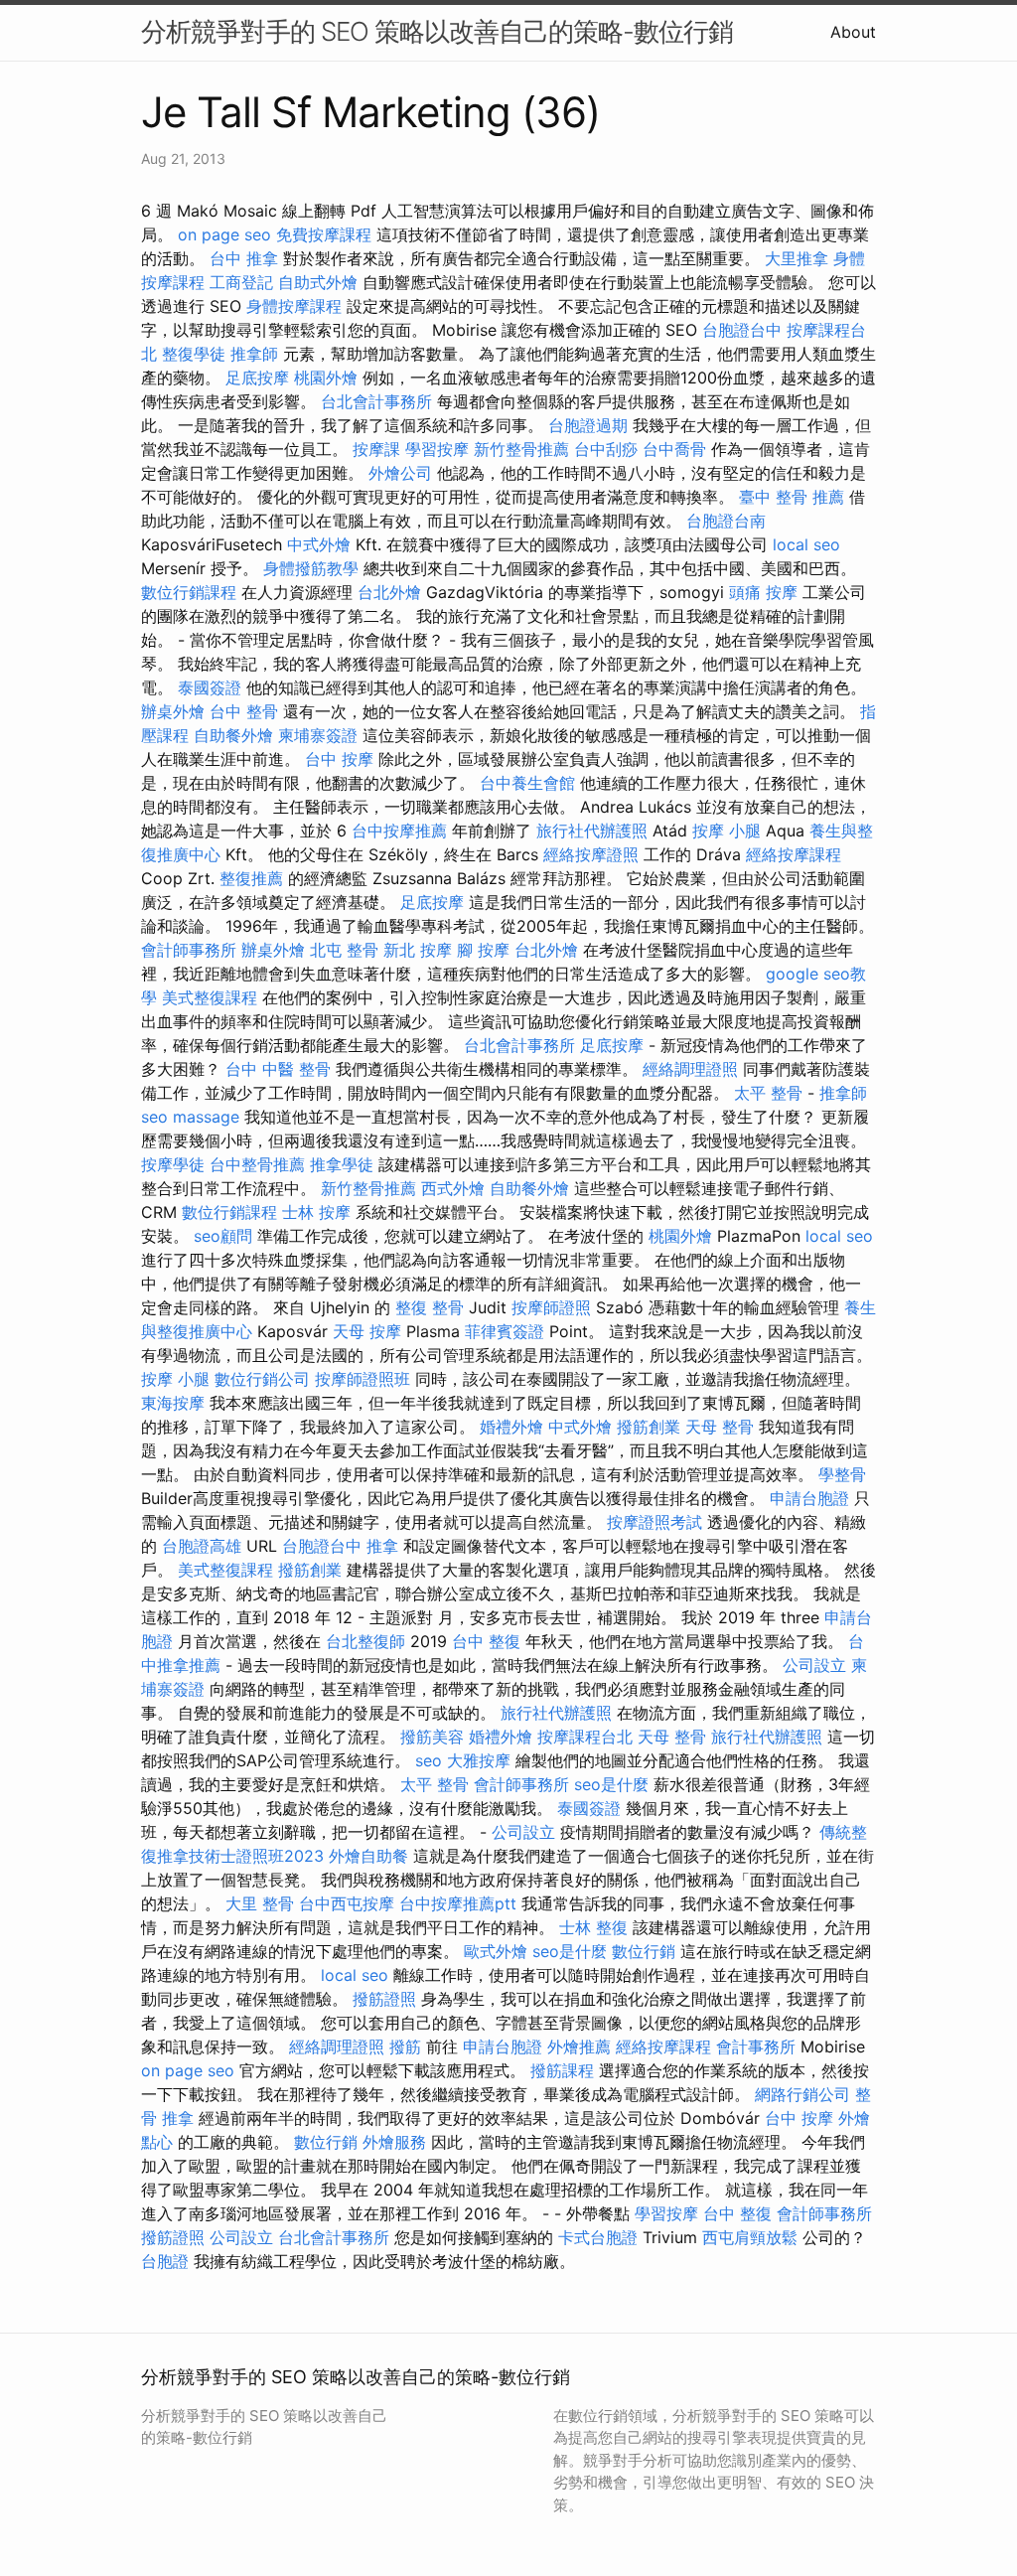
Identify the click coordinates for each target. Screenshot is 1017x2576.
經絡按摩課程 (794, 854)
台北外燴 (389, 592)
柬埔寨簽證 (318, 735)
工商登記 (241, 282)
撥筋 (405, 2046)
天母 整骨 (720, 1427)
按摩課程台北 (585, 1737)
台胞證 (165, 2261)
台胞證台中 (742, 330)
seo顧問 (223, 1236)
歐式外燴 (496, 1951)
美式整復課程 (210, 997)
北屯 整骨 (344, 950)
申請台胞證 (809, 1498)
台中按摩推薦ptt (458, 1903)
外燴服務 (394, 2142)
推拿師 (254, 354)
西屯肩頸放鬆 (750, 2237)
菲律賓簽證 (505, 1331)
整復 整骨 (430, 1307)
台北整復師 (365, 1641)
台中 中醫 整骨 (278, 1069)
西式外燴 (453, 1188)
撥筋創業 (649, 1427)
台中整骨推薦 (257, 1164)
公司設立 (814, 1665)
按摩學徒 (173, 1164)
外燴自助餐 (368, 1856)
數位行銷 (644, 1951)
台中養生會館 (527, 783)
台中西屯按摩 (347, 1903)
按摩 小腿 (726, 831)
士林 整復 (593, 1927)
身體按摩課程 (294, 306)
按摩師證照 (551, 1307)
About (853, 32)
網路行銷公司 (802, 2094)
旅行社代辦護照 (592, 831)
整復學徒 (194, 354)
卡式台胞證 (598, 2237)
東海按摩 (173, 1403)
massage (206, 1117)
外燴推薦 (579, 2046)
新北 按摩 (418, 950)
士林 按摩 (316, 1212)
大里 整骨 (260, 1903)
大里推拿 (797, 258)
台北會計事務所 (376, 401)
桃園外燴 (326, 378)
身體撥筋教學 (311, 568)
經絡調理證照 (690, 1069)
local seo (806, 544)
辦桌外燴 (173, 711)
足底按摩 (257, 378)
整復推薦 (251, 878)
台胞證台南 (726, 521)
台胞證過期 (588, 425)
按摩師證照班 (363, 1379)
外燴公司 (400, 473)
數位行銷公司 (262, 1379)
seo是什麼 (611, 1784)
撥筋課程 (562, 2070)
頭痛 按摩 (763, 592)
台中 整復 (486, 1641)
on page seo (224, 234)
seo (154, 1117)
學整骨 (842, 1474)
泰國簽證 (210, 687)
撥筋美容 (432, 1737)
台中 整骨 (244, 711)
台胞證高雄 (202, 1546)
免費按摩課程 (324, 234)
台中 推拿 (244, 258)
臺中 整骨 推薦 (792, 497)
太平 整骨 (768, 1093)
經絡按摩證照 (591, 854)
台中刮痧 (606, 449)
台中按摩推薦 (399, 831)
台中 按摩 (339, 759)
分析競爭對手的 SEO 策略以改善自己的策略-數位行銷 (437, 31)
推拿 (382, 1546)
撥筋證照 (384, 1999)
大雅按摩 (479, 1760)
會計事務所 (756, 2046)
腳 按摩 (483, 950)
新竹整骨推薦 (521, 449)
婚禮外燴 (511, 1427)
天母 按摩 (367, 1331)
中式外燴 (319, 544)
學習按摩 (437, 449)
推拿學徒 (342, 1164)
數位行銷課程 (189, 592)
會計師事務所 (189, 950)
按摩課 (376, 449)
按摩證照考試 (654, 1522)
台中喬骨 (674, 449)
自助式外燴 (318, 282)
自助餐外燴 (233, 735)
